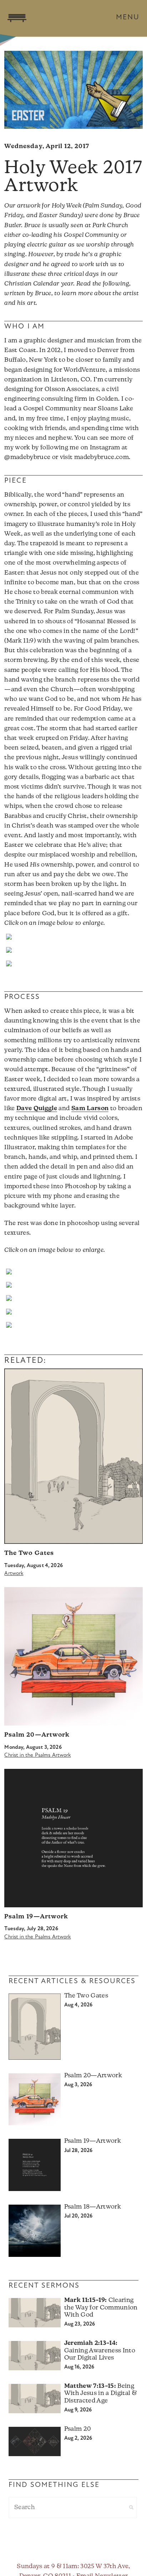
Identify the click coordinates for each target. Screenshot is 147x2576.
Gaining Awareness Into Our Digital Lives (100, 2351)
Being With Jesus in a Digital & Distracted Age (101, 2394)
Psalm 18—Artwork (93, 2207)
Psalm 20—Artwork (37, 1735)
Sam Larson (90, 1109)
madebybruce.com (102, 457)
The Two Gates (29, 1553)
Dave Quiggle (37, 1109)
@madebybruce (27, 457)
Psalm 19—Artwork (36, 1917)
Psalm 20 (78, 2429)
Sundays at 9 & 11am (47, 2567)
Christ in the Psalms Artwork (37, 1755)
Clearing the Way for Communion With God (101, 2308)
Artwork (14, 1574)
